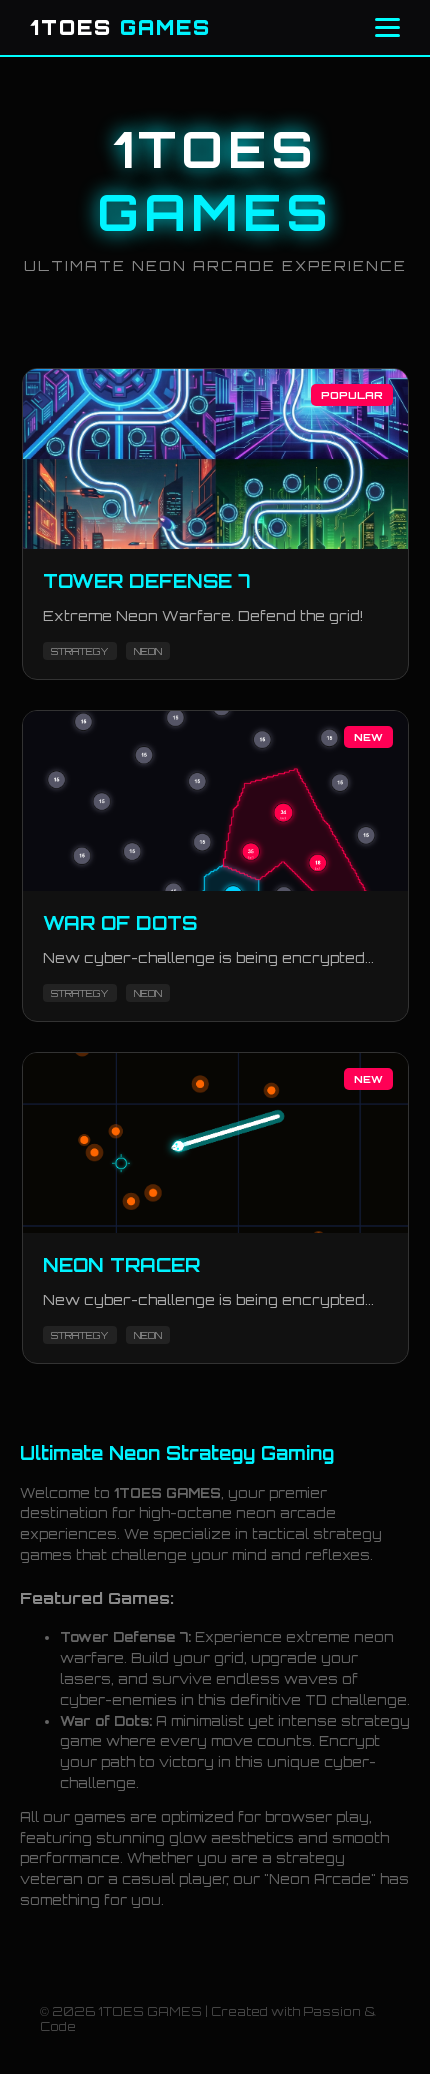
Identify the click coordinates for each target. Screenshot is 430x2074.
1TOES (120, 27)
